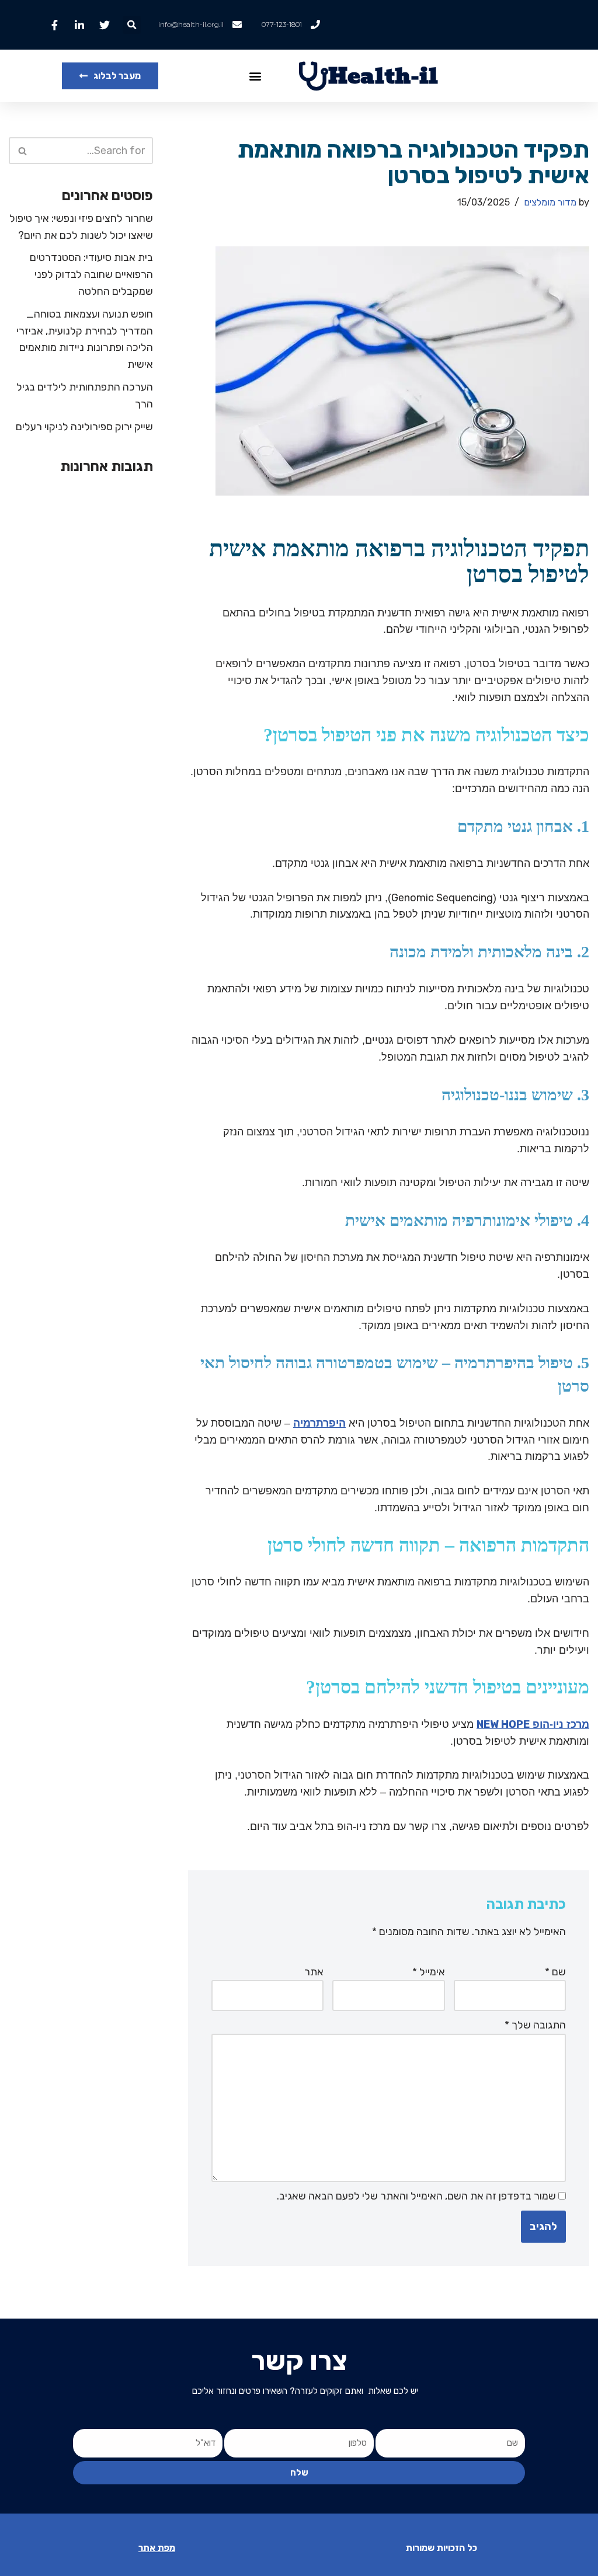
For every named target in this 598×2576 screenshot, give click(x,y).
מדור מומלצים (550, 202)
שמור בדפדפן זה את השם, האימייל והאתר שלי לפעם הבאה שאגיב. (416, 2196)
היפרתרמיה (319, 1423)
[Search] (22, 151)
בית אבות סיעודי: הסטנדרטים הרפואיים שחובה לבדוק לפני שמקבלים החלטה (91, 274)
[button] (132, 25)
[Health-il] (314, 76)
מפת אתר (157, 2548)
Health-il (383, 76)
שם (555, 1972)
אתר (314, 1972)
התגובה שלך (535, 2025)
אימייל (429, 1972)
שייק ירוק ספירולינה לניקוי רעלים (84, 427)
